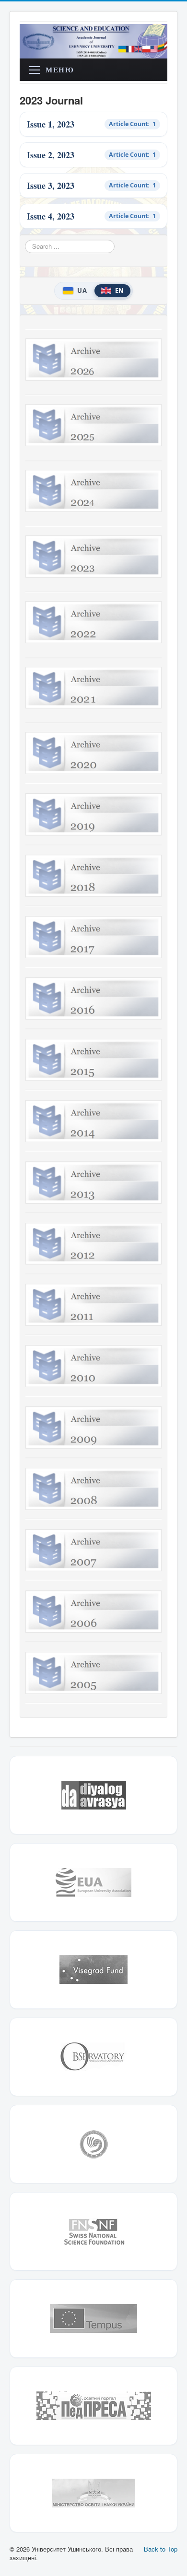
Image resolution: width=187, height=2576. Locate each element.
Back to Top (161, 2549)
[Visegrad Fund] (93, 1970)
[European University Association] (93, 1882)
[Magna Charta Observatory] (93, 2057)
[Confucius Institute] (93, 2144)
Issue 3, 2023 (51, 186)
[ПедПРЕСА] (93, 2406)
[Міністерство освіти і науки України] (93, 2493)
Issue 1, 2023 (51, 124)
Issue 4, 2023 (51, 216)
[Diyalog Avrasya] (93, 1795)
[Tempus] (93, 2319)
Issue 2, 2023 (51, 155)
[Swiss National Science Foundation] (93, 2231)
